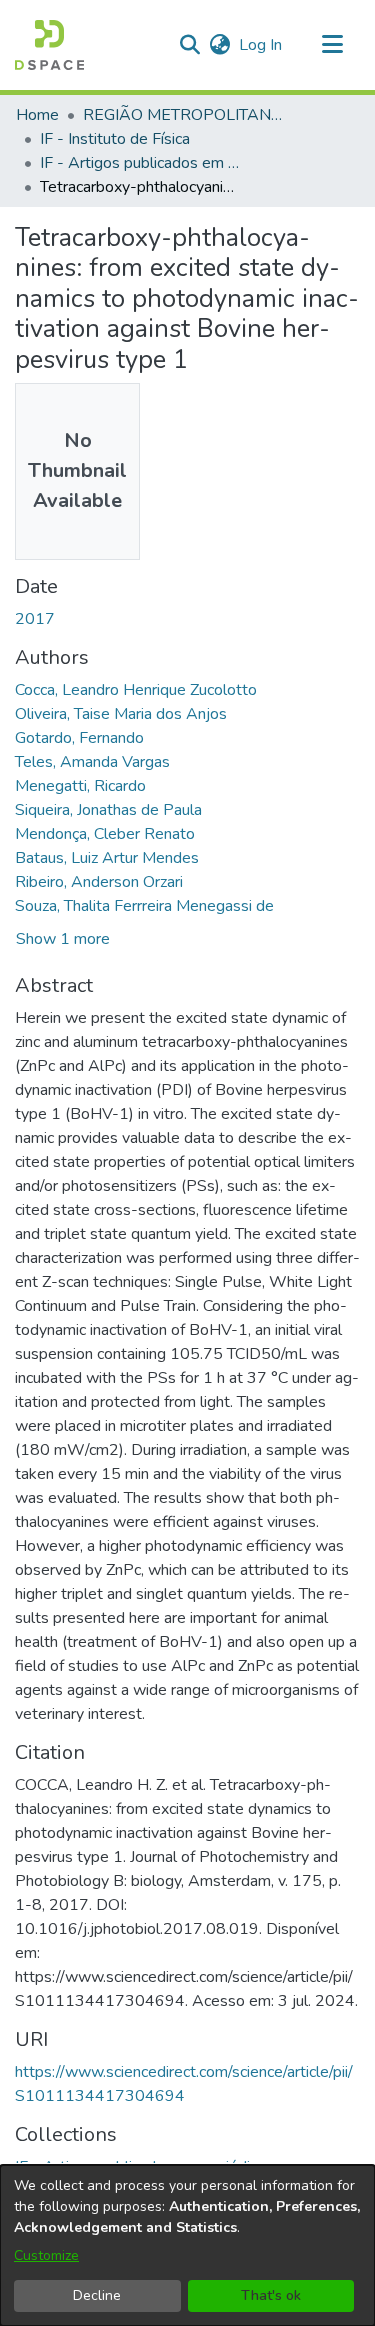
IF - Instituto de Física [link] (115, 139)
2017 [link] (35, 619)
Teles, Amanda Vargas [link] (92, 762)
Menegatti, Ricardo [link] (80, 786)
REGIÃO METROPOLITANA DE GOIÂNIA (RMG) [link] (183, 115)
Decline (97, 2295)
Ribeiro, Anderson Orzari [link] (99, 882)
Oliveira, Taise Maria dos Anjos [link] (121, 714)
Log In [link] (261, 45)
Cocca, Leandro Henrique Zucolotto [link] (136, 690)
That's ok (271, 2295)
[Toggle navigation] (332, 45)
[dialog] (187, 2245)
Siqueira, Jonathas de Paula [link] (108, 810)
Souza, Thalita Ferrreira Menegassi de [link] (144, 906)
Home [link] (37, 115)
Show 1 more (63, 939)
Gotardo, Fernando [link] (79, 738)
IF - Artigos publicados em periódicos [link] (140, 163)
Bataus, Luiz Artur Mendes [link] (107, 858)
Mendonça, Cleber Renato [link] (105, 834)
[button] (49, 45)
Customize (46, 2255)
